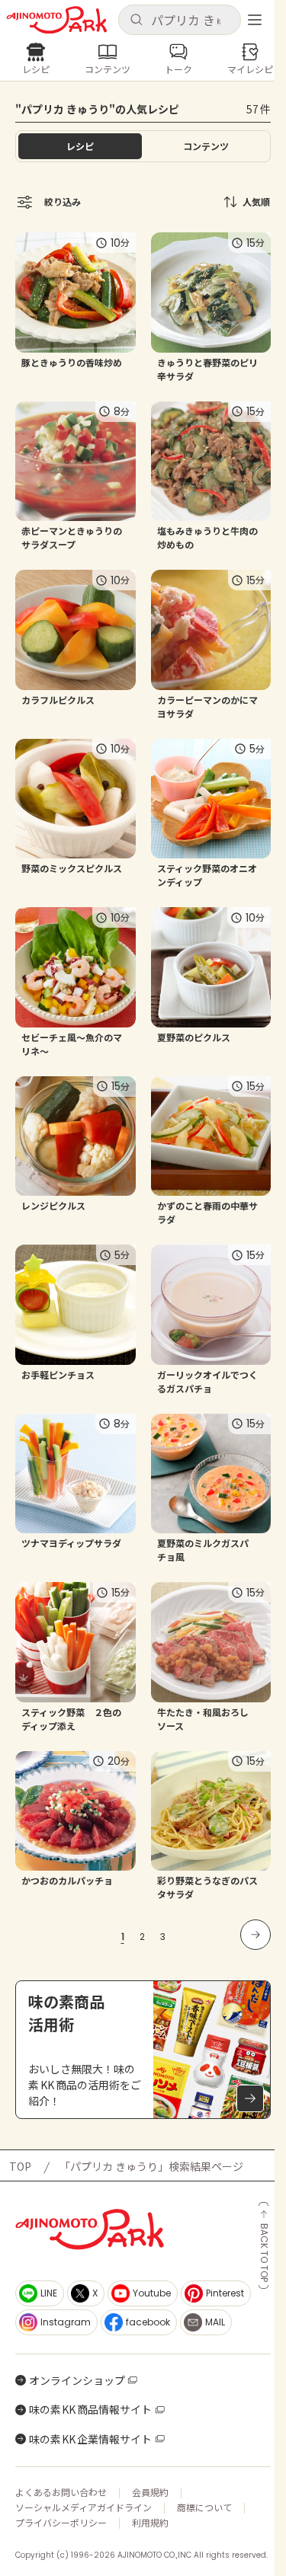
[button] (180, 20)
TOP (20, 2166)
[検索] (136, 20)
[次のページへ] (255, 1935)
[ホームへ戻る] (57, 20)
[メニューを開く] (255, 20)
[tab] (207, 146)
